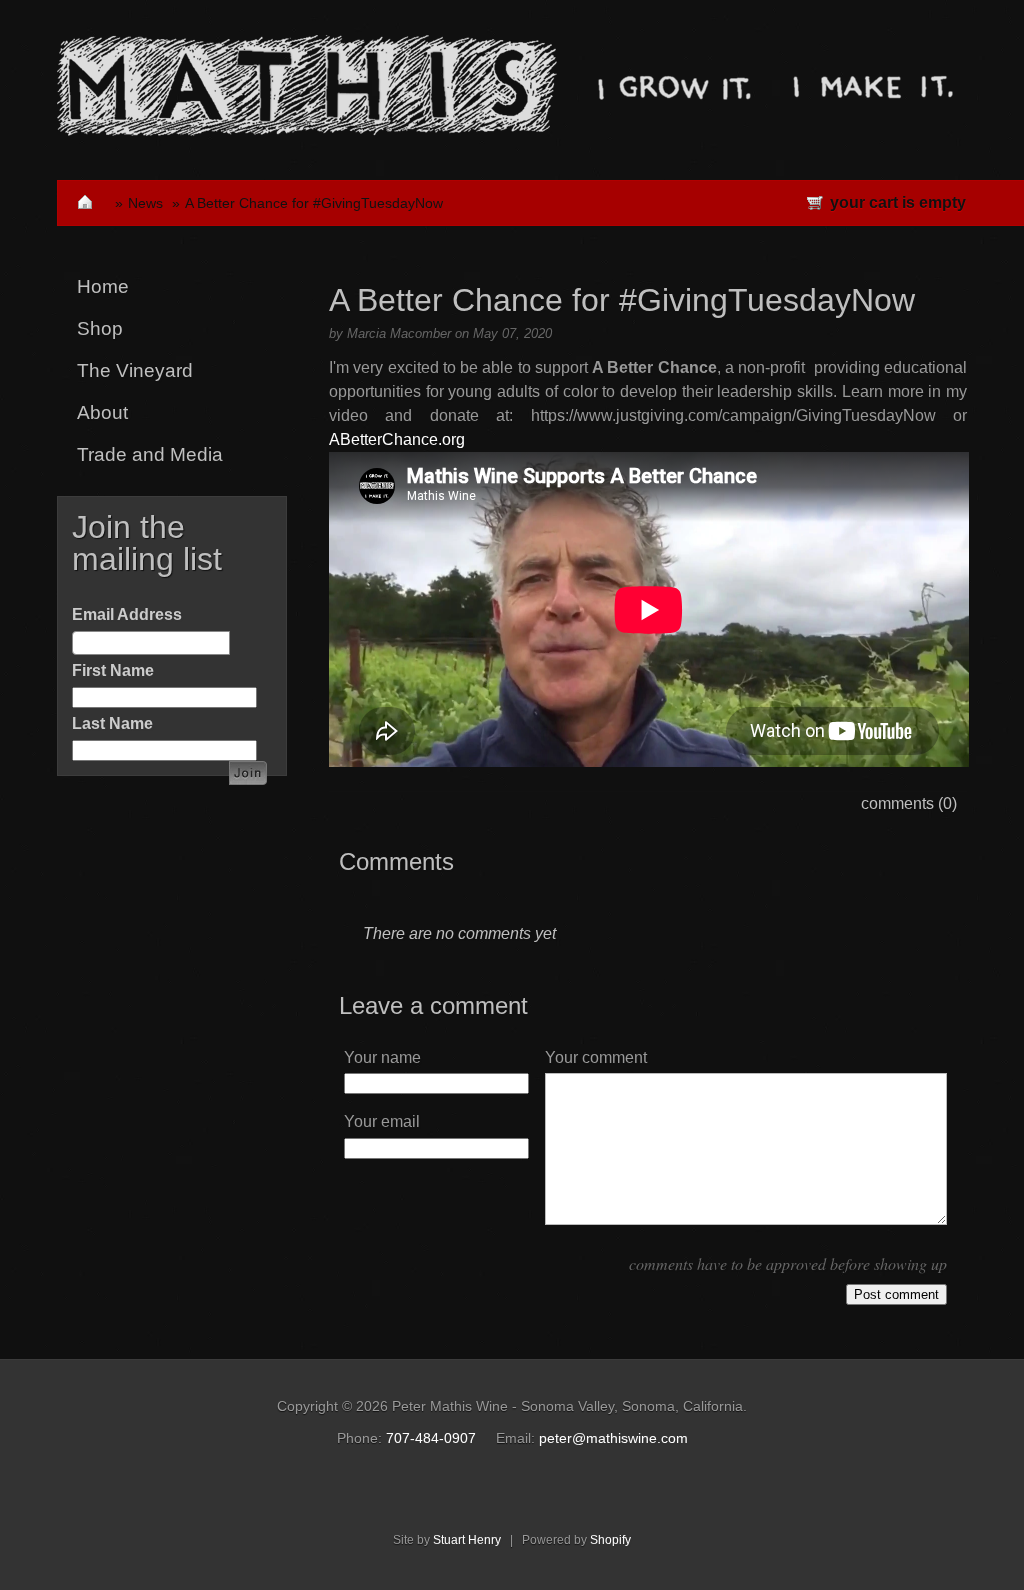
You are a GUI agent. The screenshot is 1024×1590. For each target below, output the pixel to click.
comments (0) (909, 803)
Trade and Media (150, 454)
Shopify (610, 1540)
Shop (100, 328)
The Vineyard (135, 370)
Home (103, 286)
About (102, 412)
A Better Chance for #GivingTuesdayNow (314, 203)
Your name (382, 1057)
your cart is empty (898, 202)
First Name (113, 670)
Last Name (112, 723)
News (145, 203)
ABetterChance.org (397, 439)
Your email (382, 1121)
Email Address (127, 614)
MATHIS (307, 85)
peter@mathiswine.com (613, 1438)
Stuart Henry (467, 1540)
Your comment (596, 1057)
